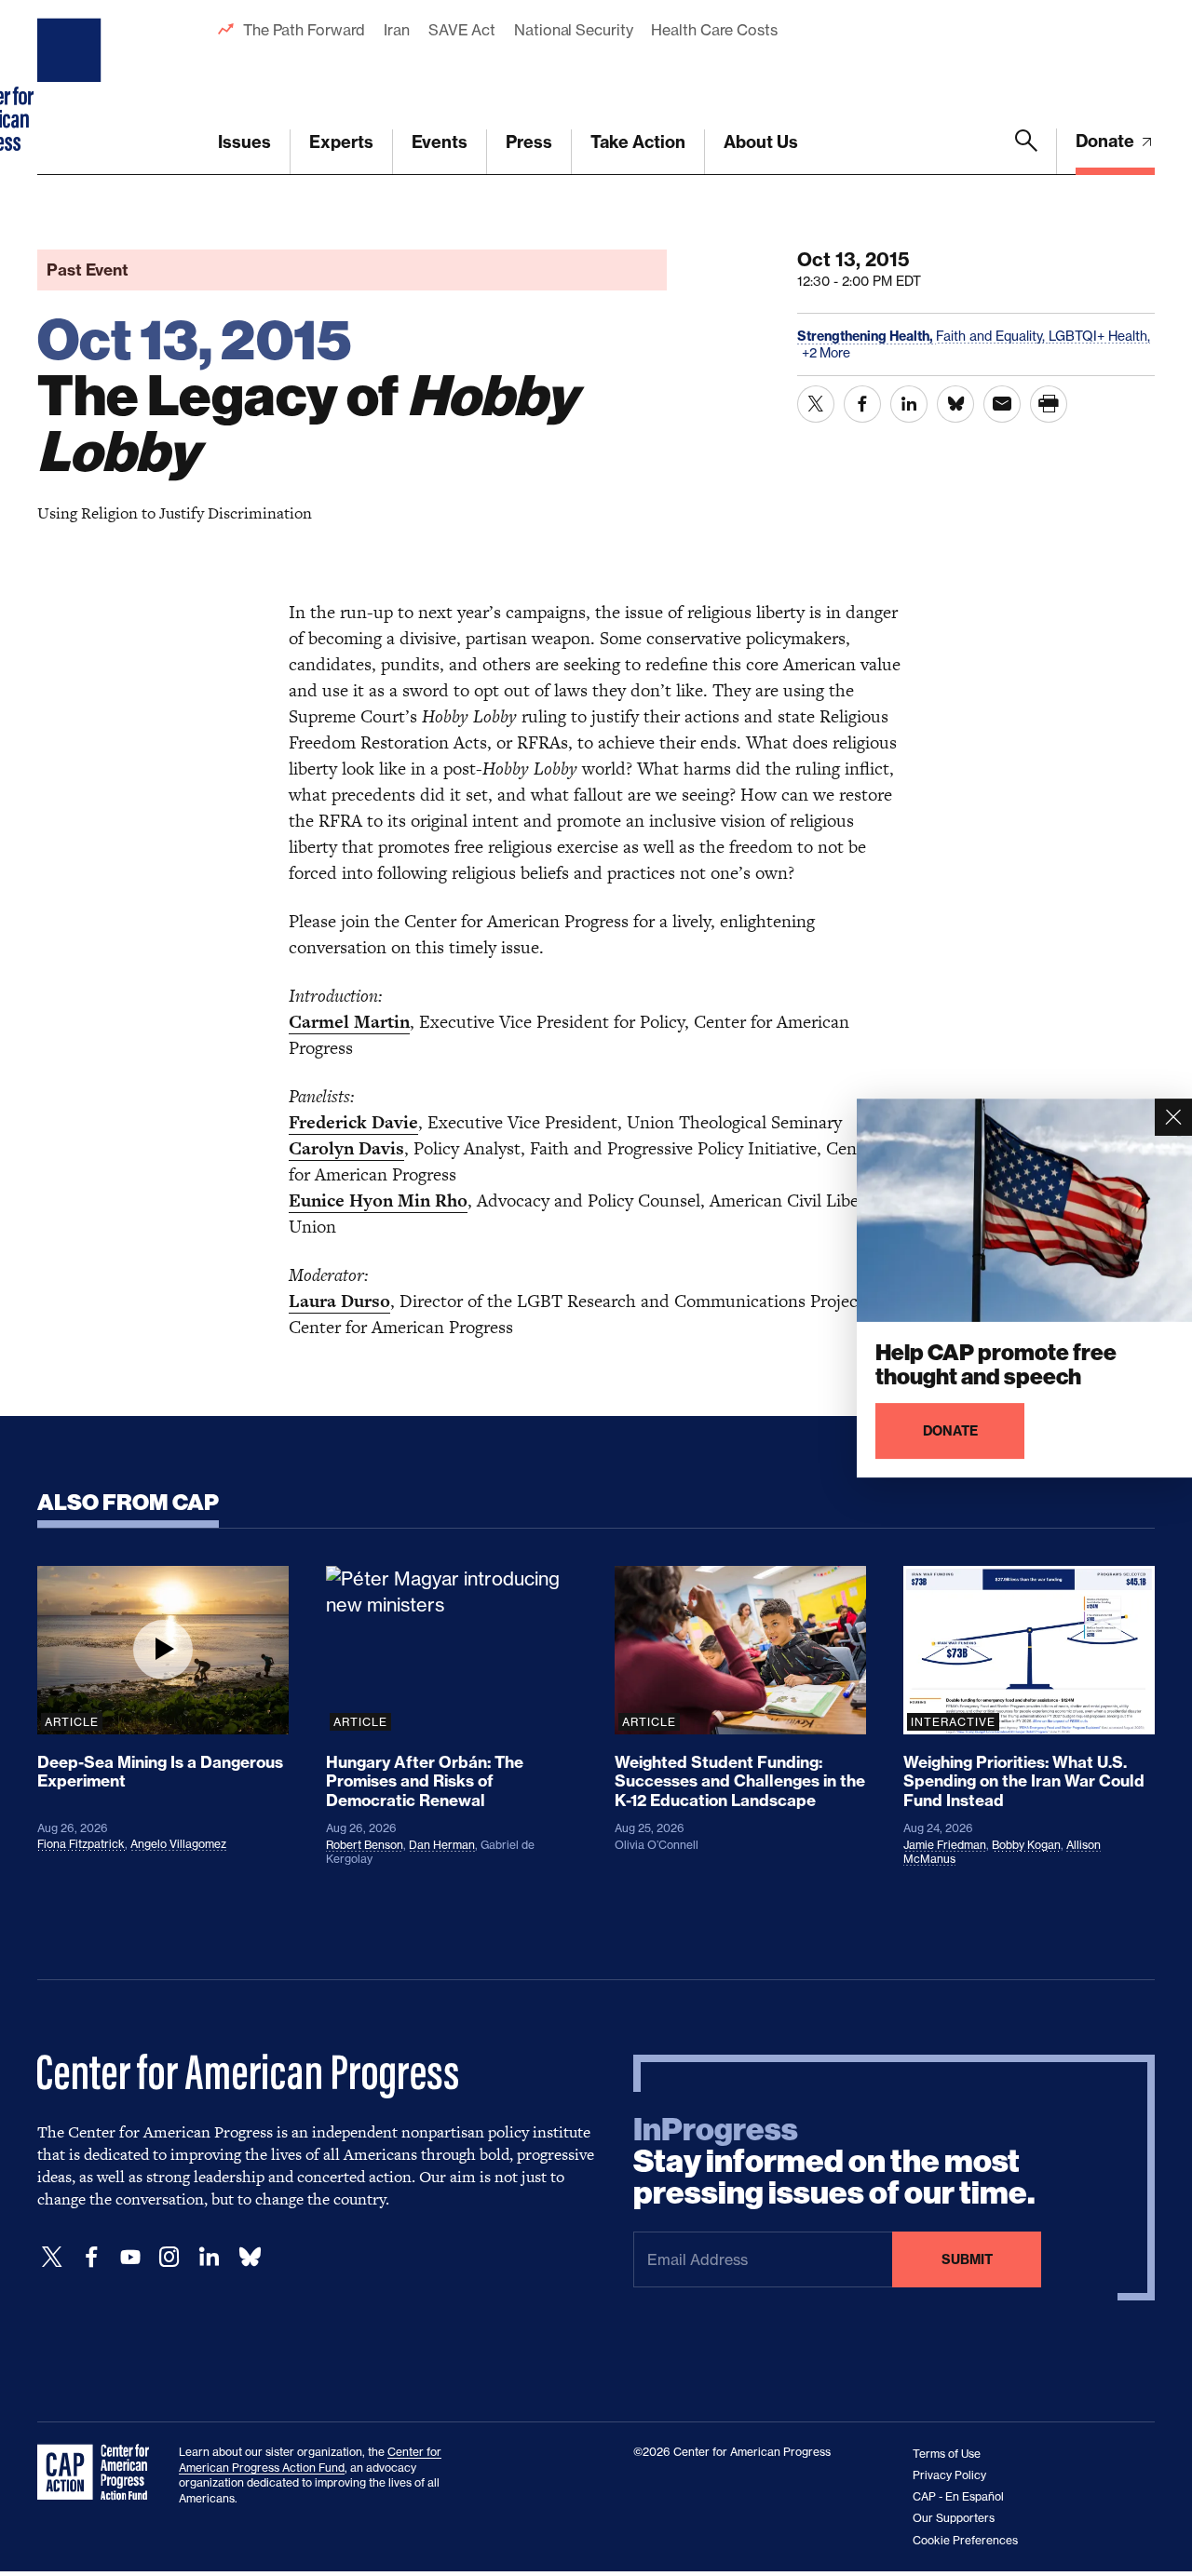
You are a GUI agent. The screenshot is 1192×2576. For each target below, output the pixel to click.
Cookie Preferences (965, 2540)
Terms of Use (947, 2454)
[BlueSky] (250, 2257)
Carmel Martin (349, 1022)
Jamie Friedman (945, 1845)
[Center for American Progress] (72, 88)
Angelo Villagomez (178, 1844)
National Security (573, 30)
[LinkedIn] (209, 2257)
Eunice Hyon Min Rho (378, 1200)
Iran (397, 30)
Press (529, 142)
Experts (341, 142)
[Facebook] (91, 2257)
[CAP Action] (99, 2473)
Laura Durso (339, 1301)
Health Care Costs (714, 30)
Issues (244, 142)
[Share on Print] (1049, 404)
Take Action (638, 142)
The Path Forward (304, 30)
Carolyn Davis (346, 1148)
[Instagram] (169, 2257)
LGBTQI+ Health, (1099, 336)
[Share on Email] (1002, 404)
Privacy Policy (949, 2475)
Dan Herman (442, 1845)
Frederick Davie (353, 1122)
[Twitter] (52, 2257)
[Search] (1026, 152)
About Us (761, 142)
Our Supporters (954, 2518)
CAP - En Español (958, 2496)
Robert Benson (365, 1845)
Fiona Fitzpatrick (81, 1844)
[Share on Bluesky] (955, 404)
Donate (1107, 141)
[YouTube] (130, 2257)
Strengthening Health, (867, 336)
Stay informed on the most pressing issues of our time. (834, 2162)
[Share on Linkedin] (909, 404)
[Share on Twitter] (816, 404)
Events (440, 142)
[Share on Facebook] (862, 404)
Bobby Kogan (1026, 1845)
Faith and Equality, (992, 336)
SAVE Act (462, 30)
